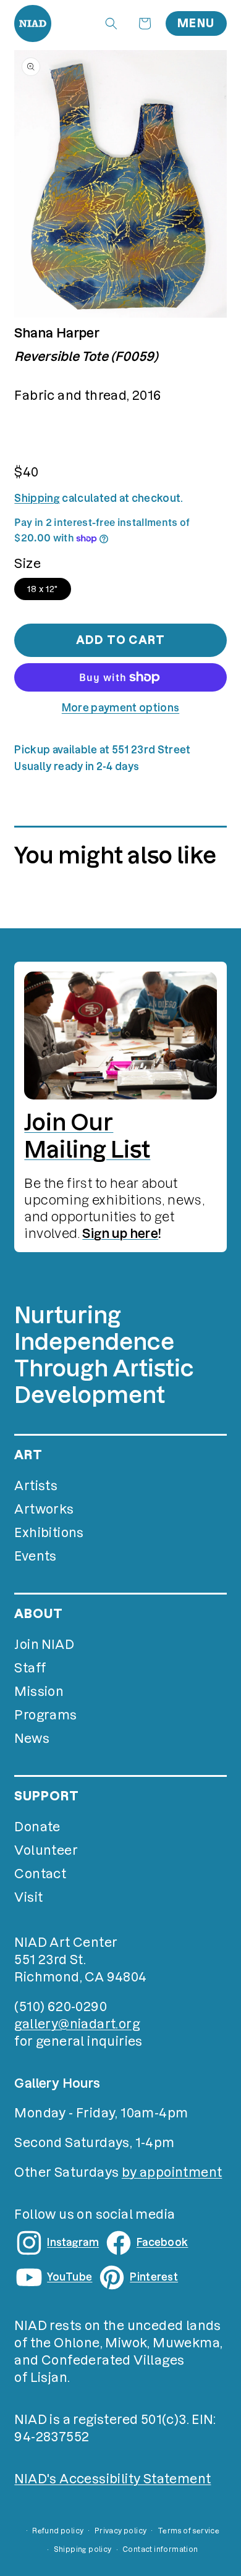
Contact (40, 1874)
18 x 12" (42, 589)
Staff (30, 1668)
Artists (36, 1486)
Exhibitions (49, 1533)
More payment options (120, 708)
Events (35, 1556)
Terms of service (188, 2531)
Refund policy (58, 2531)
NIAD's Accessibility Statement (112, 2479)
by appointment (172, 2172)
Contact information (160, 2549)
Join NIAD (44, 1645)
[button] (111, 23)
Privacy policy (121, 2531)
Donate (37, 1827)
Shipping (37, 498)
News (32, 1739)
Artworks (44, 1509)
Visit (28, 1897)
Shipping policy (83, 2549)
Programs (45, 1715)
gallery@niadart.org (77, 2024)
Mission (39, 1692)
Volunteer (46, 1850)
